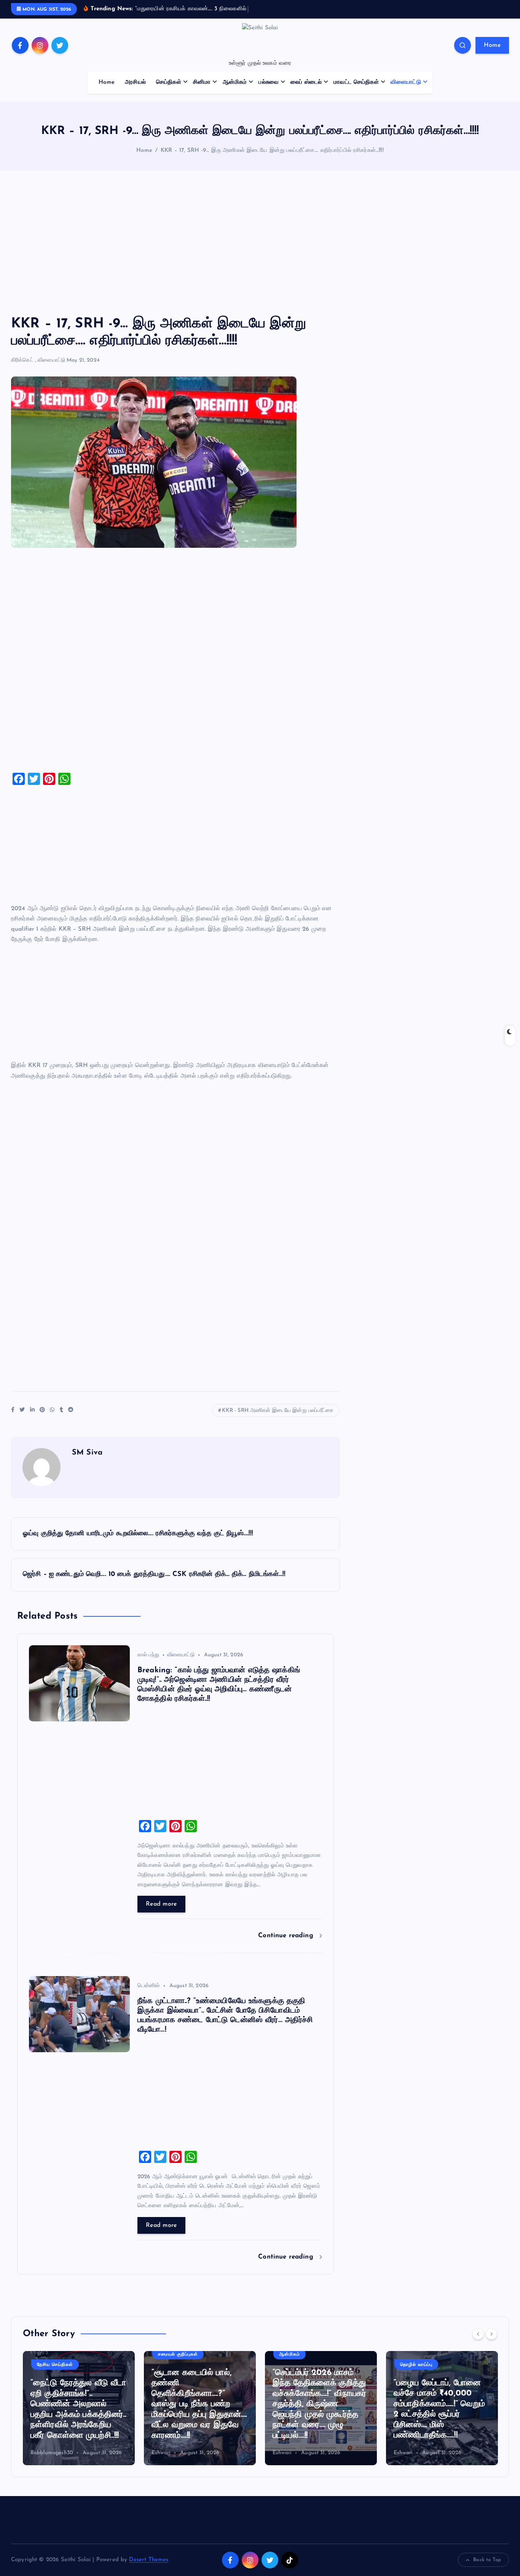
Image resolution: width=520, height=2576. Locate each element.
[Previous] (478, 2334)
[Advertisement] (260, 243)
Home (492, 45)
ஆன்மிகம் (235, 82)
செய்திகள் (169, 82)
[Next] (491, 2334)
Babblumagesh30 (52, 2453)
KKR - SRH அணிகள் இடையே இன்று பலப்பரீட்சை (278, 1411)
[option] (79, 2408)
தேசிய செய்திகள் (55, 2365)
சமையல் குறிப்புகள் (178, 2354)
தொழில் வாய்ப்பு (416, 2365)
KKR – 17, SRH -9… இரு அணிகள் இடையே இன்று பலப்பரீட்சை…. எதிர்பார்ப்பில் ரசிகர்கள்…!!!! (272, 151)
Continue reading (287, 1936)
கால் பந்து (148, 1655)
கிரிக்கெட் (22, 360)
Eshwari (161, 2453)
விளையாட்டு (406, 82)
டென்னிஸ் (149, 1986)
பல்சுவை (269, 82)
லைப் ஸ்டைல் (306, 82)
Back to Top (487, 2560)
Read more (161, 1904)
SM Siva (87, 1453)
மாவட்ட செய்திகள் (356, 82)
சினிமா (202, 82)
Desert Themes (149, 2560)
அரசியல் (135, 82)
